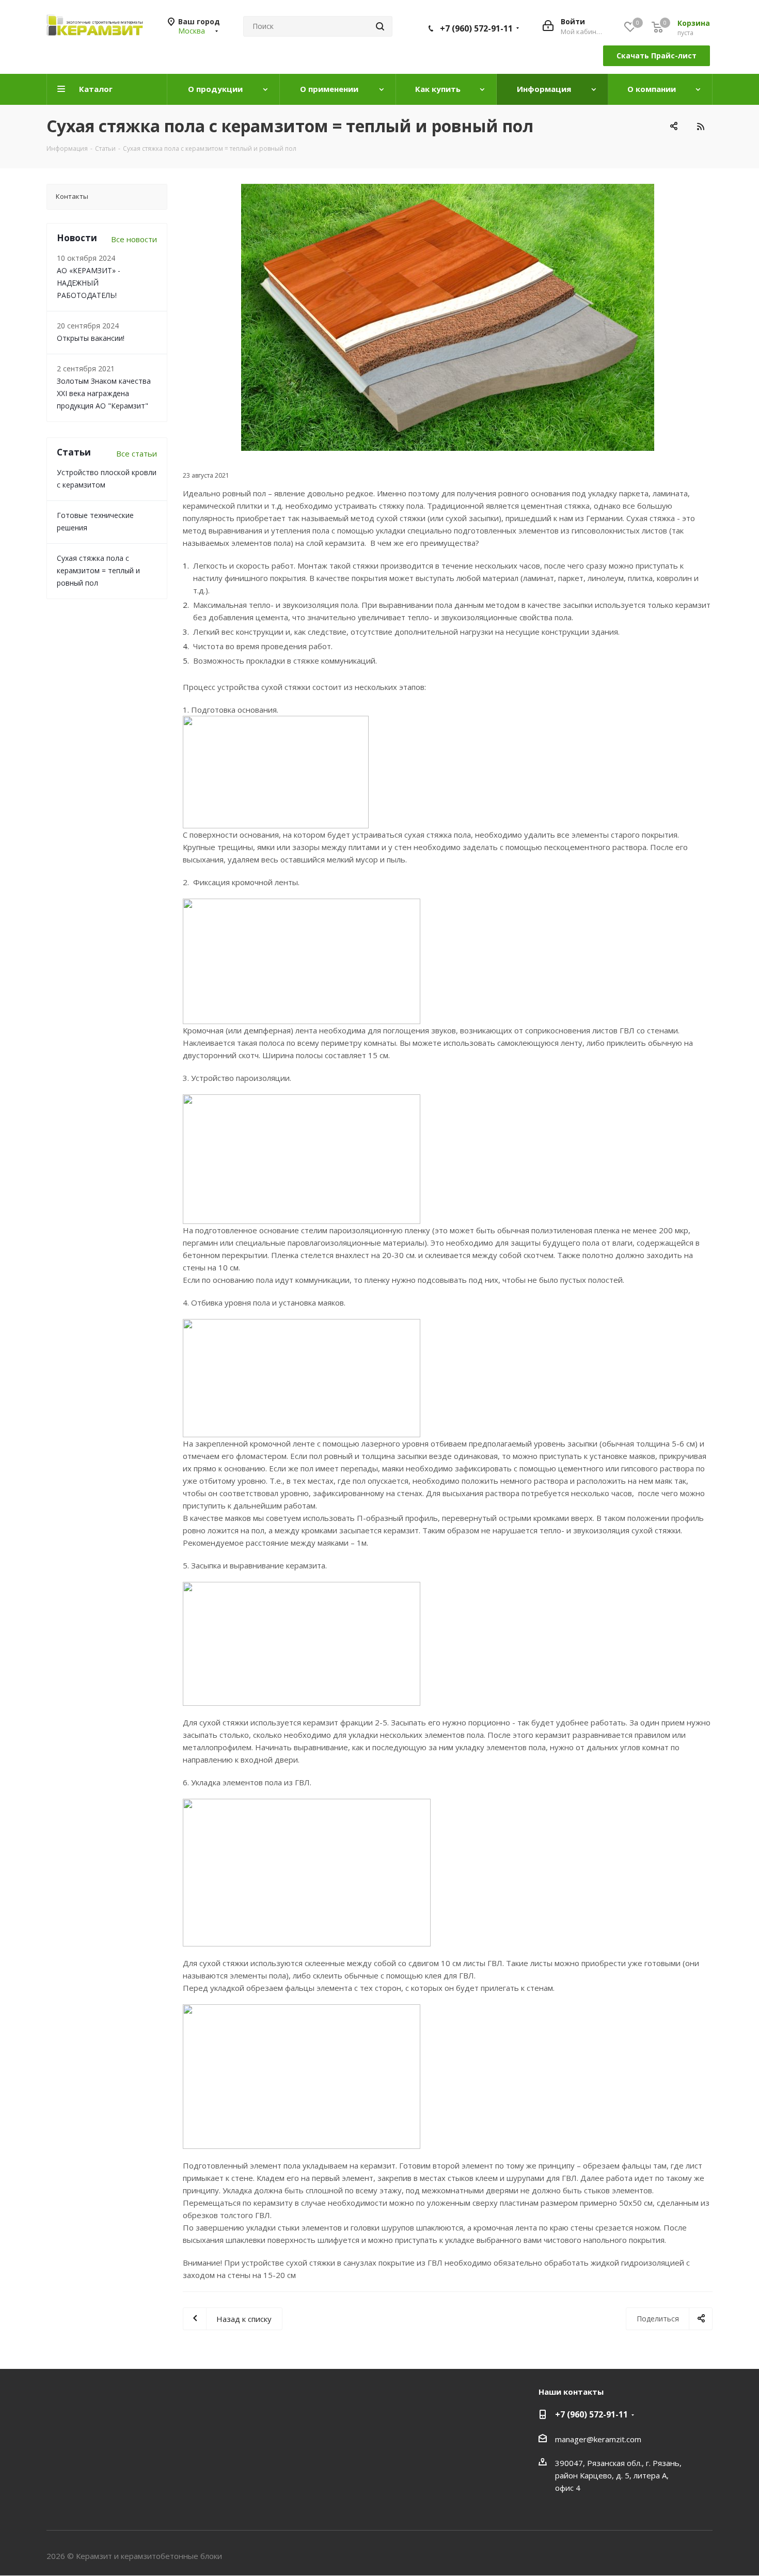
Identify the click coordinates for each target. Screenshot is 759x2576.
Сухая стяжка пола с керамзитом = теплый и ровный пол (98, 570)
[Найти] (380, 26)
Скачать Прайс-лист (657, 56)
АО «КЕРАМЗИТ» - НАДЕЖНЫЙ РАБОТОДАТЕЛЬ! (89, 283)
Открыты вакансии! (91, 338)
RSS (700, 126)
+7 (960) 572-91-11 (476, 28)
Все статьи (137, 453)
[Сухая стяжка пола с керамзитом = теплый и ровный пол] (448, 317)
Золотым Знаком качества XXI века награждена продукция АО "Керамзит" (104, 393)
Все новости (134, 239)
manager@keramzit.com (598, 2439)
